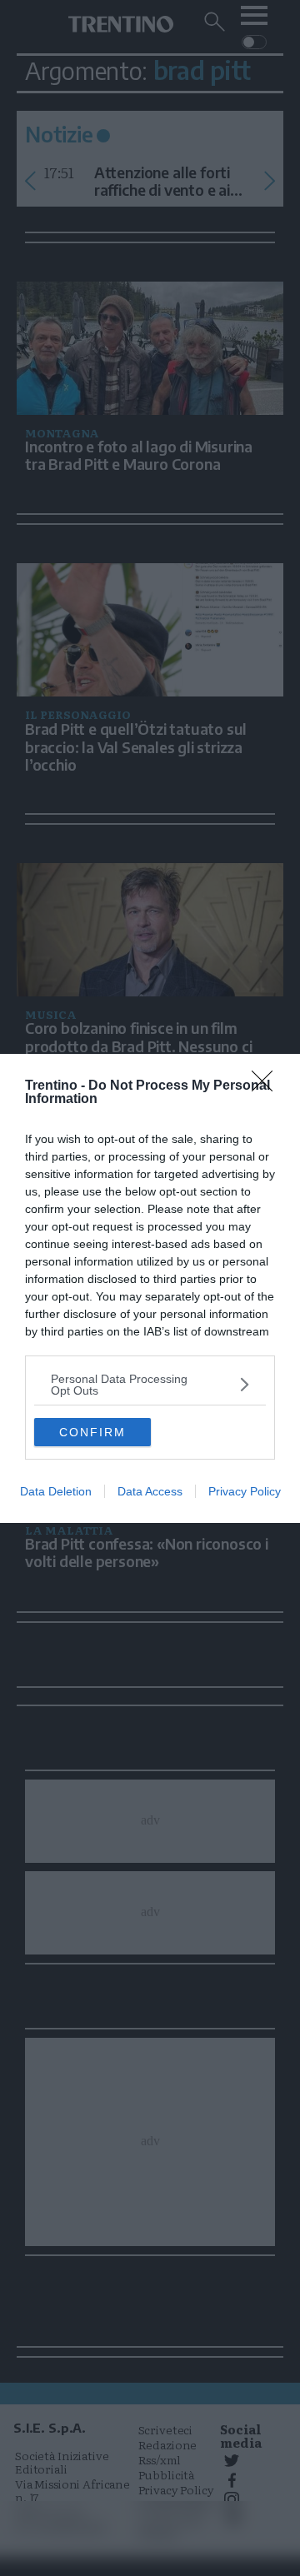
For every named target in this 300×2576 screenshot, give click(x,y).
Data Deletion (56, 1491)
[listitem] (150, 1385)
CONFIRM (92, 1432)
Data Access (150, 1491)
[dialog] (150, 1288)
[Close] (267, 1086)
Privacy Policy (245, 1491)
